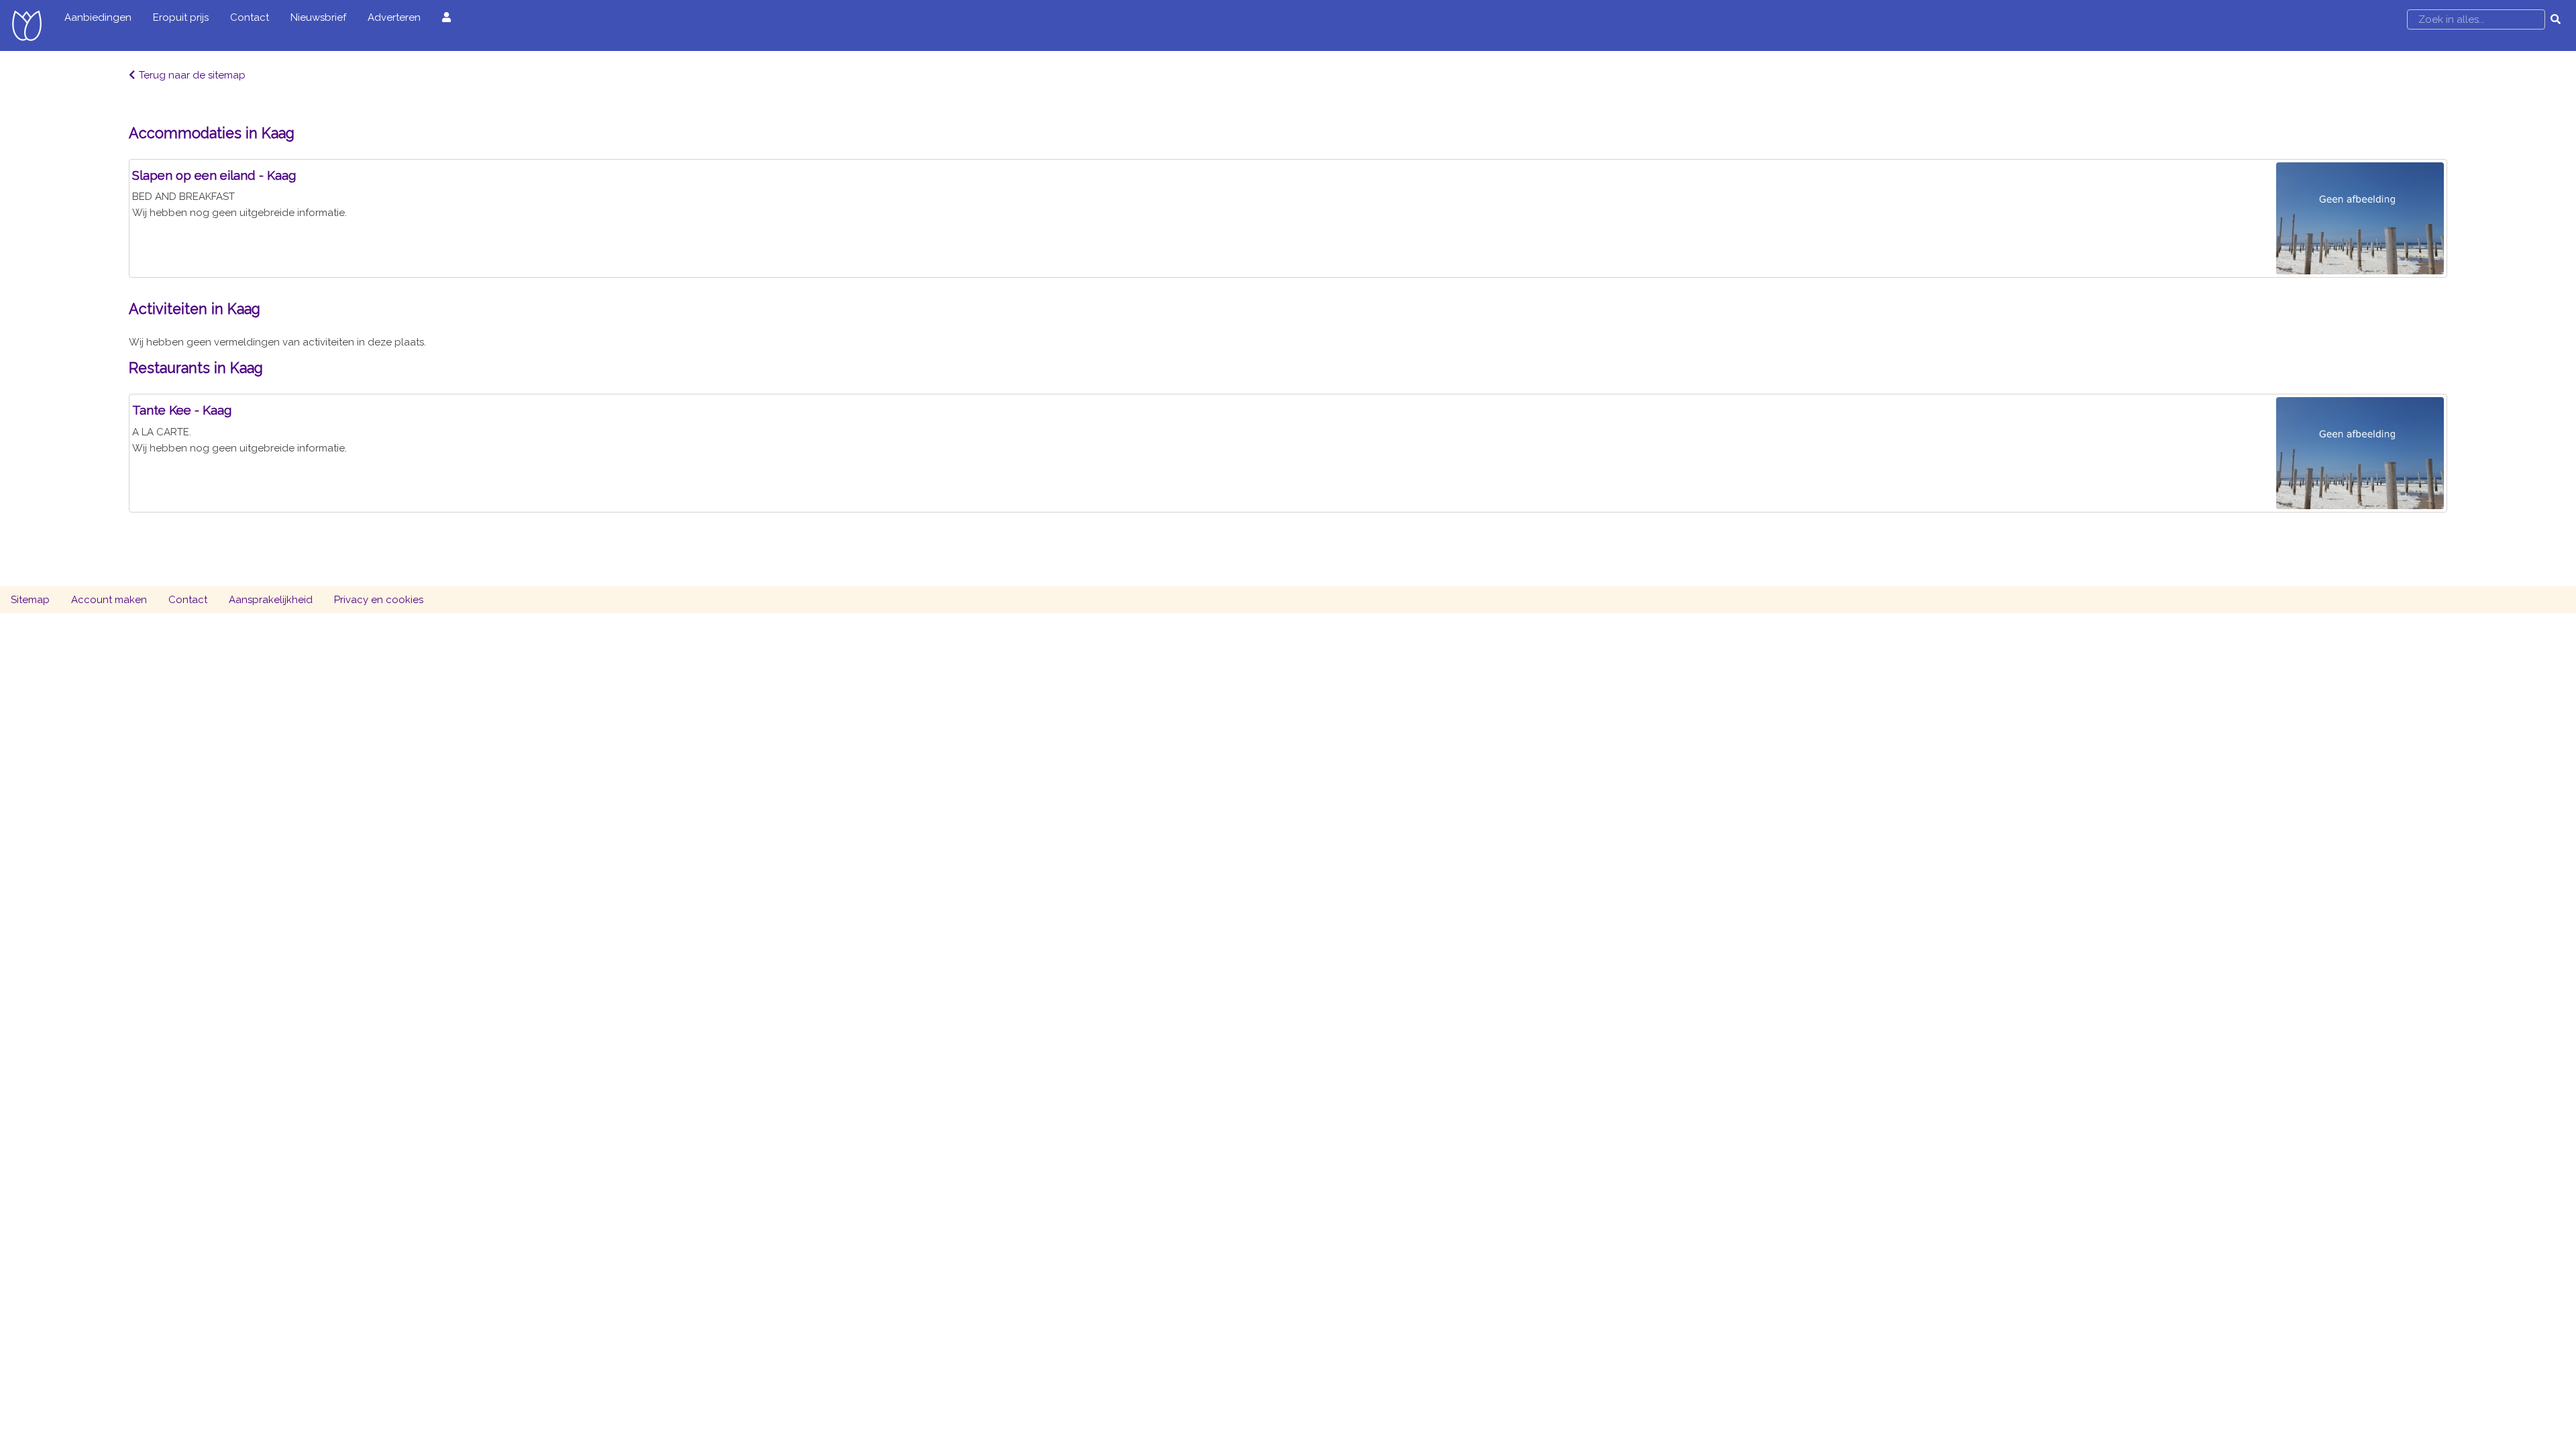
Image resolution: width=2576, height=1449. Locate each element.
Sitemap (30, 600)
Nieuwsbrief (318, 17)
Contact (250, 17)
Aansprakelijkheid (271, 600)
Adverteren (394, 17)
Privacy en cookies (379, 600)
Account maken (109, 600)
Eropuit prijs (181, 17)
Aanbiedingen (98, 17)
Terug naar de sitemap (192, 75)
